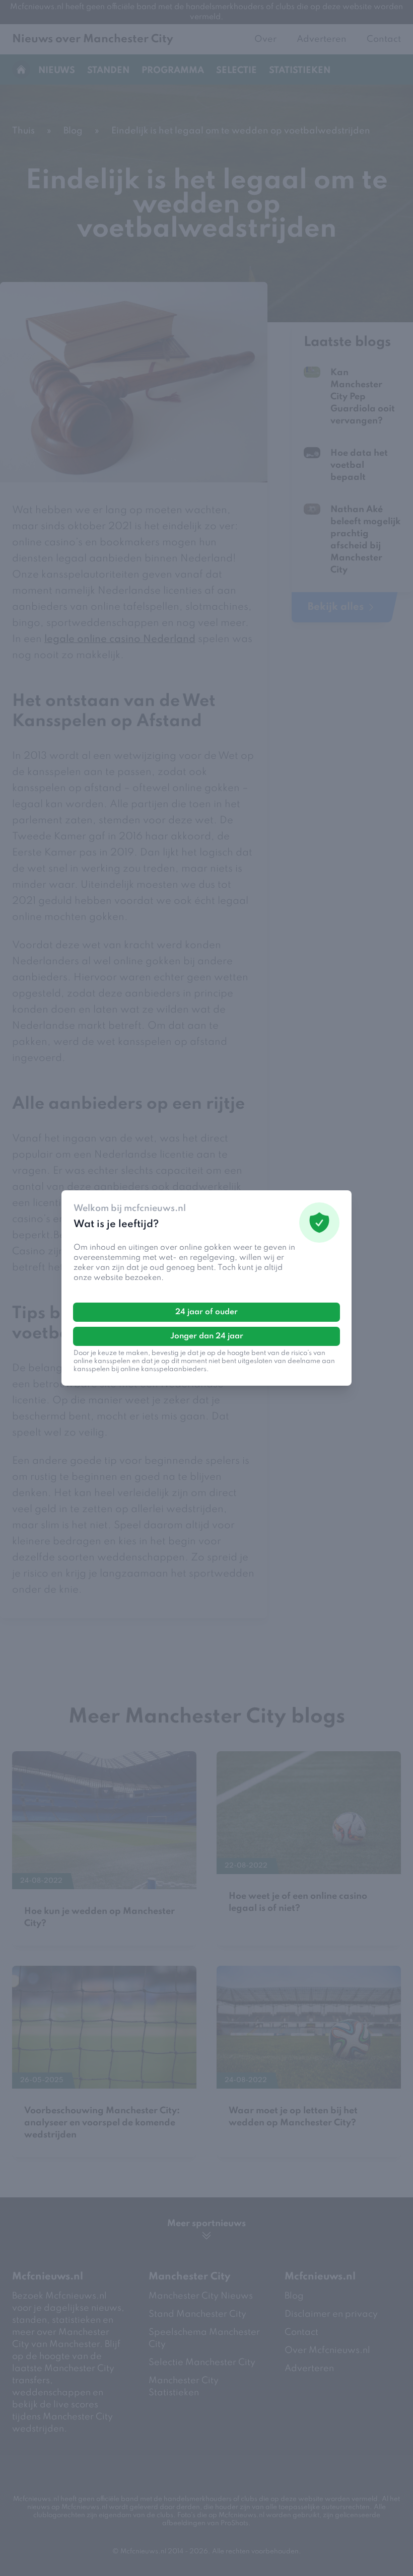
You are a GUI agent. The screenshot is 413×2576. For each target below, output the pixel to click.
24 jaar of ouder (206, 1312)
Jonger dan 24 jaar (207, 1336)
